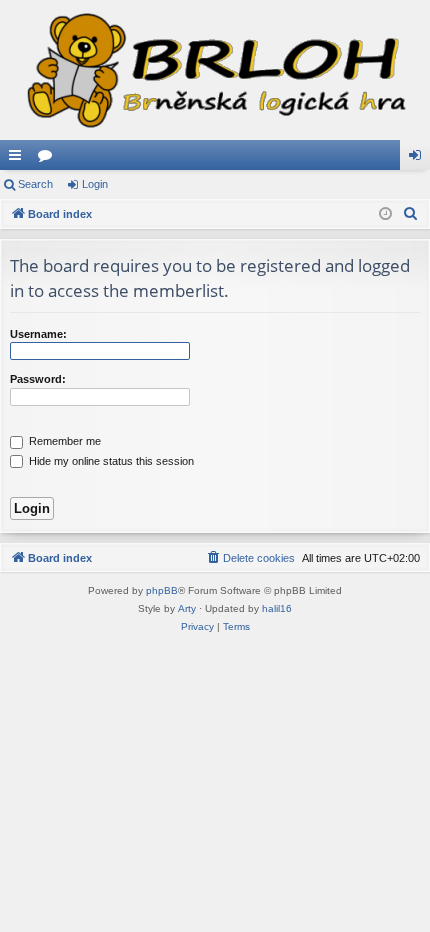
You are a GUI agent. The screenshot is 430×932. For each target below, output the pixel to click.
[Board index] (215, 70)
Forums (49, 159)
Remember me (63, 441)
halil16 (277, 608)
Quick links (19, 159)
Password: (38, 379)
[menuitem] (411, 214)
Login (95, 184)
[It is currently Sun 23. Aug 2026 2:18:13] (385, 214)
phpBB (162, 590)
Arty (187, 608)
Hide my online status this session (110, 461)
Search (35, 184)
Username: (38, 334)
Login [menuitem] (419, 159)
